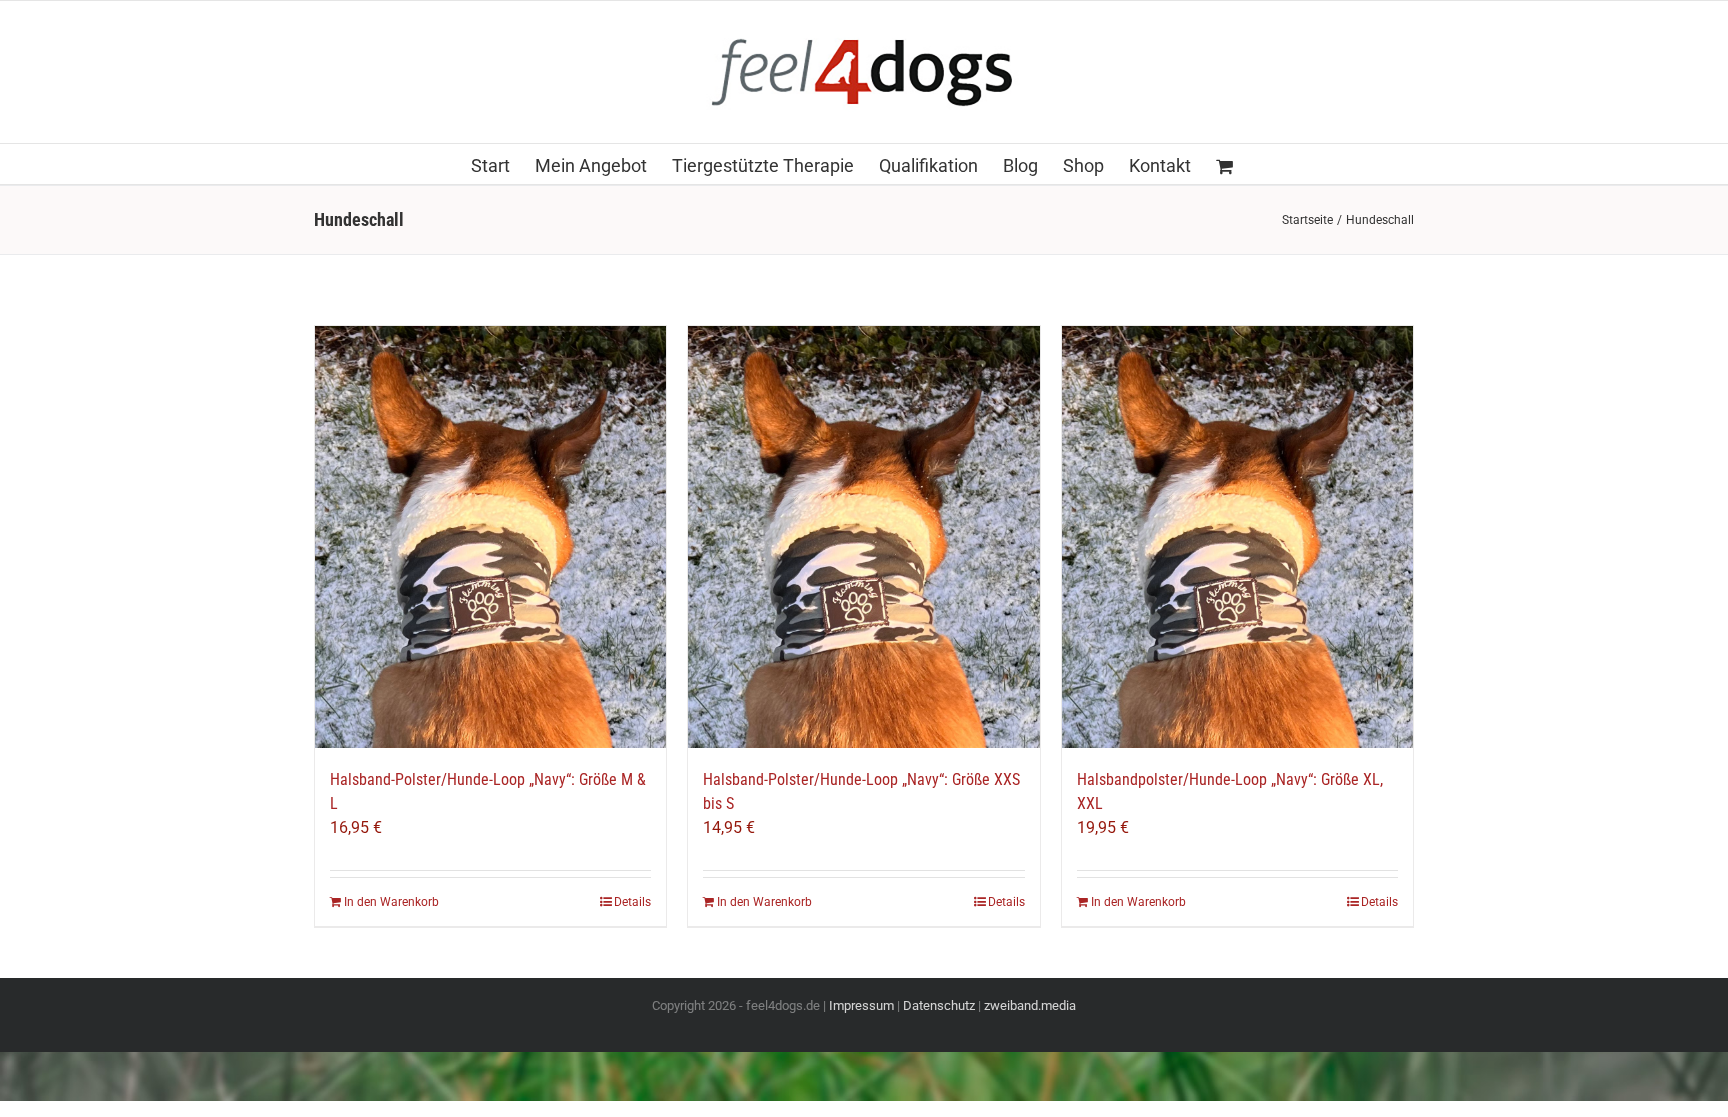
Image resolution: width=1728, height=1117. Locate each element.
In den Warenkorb (391, 902)
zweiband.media (1030, 1005)
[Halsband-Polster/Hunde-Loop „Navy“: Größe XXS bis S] (863, 537)
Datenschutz (939, 1005)
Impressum (861, 1005)
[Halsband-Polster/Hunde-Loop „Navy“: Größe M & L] (490, 537)
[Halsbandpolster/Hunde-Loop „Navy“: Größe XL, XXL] (1237, 537)
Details (632, 902)
